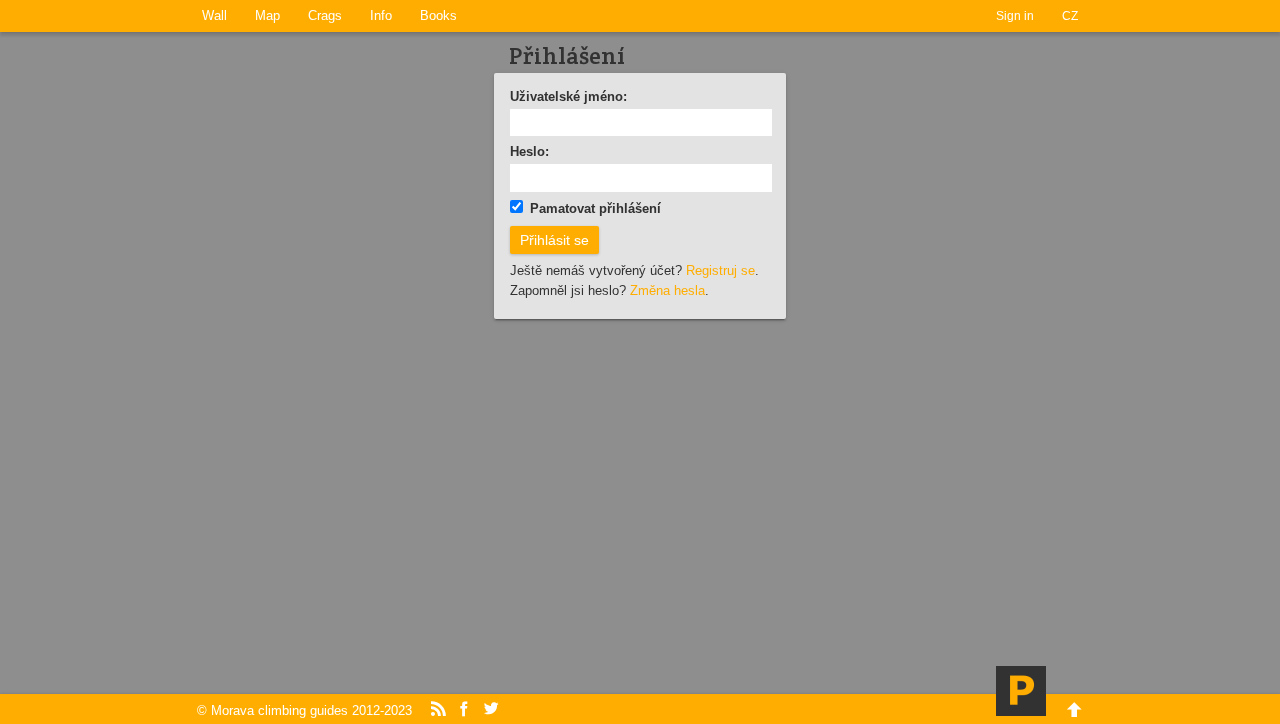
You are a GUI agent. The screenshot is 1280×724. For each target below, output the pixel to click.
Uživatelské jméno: (568, 96)
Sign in (1015, 16)
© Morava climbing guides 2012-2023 (304, 710)
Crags (325, 15)
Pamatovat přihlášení (595, 208)
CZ (1070, 16)
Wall (214, 15)
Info (381, 15)
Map (267, 15)
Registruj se (720, 270)
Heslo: (529, 151)
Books (438, 15)
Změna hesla (667, 290)
